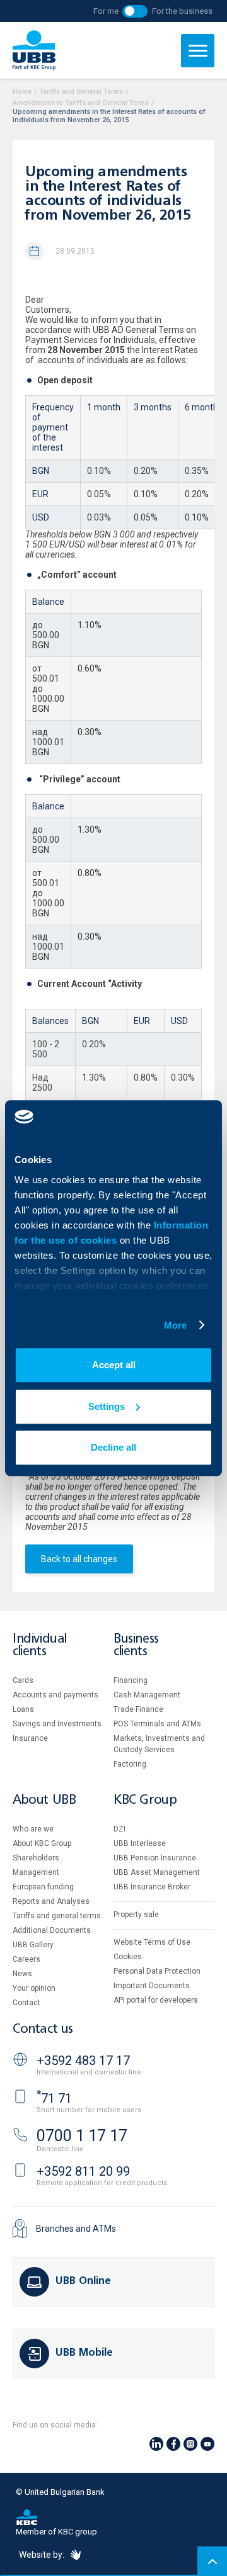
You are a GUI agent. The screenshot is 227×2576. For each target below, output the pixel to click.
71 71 (54, 2098)
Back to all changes (79, 1559)
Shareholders (36, 1858)
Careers (26, 1959)
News (22, 1974)
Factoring (130, 1764)
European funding (43, 1887)
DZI (119, 1829)
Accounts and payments (55, 1695)
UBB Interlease (140, 1843)
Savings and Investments (57, 1724)
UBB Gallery (33, 1945)
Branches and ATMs (76, 2229)
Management (36, 1872)
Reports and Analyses (51, 1901)
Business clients (136, 1645)
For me (106, 11)
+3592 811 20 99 (83, 2171)
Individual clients (40, 1645)
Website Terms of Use (152, 1942)
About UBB (44, 1800)
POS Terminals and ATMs (157, 1724)
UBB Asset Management (157, 1872)
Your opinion (34, 1988)
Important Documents (152, 1986)
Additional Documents (52, 1930)
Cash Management (147, 1695)
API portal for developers (156, 2000)
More (175, 1325)
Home (22, 92)
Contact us (43, 2029)
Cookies (128, 1957)
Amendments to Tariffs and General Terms (81, 103)
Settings (107, 1406)
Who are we (33, 1829)
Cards (23, 1680)
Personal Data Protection (157, 1971)
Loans (23, 1709)
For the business (182, 11)
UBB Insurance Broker (152, 1887)
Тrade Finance (138, 1709)
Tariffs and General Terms (81, 92)
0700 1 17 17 (82, 2136)
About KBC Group (42, 1843)
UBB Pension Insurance (155, 1858)
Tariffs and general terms (57, 1916)
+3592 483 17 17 (83, 2061)
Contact (26, 2003)
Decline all (113, 1447)
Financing (131, 1680)
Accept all (114, 1365)
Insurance (30, 1738)
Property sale (136, 1915)
